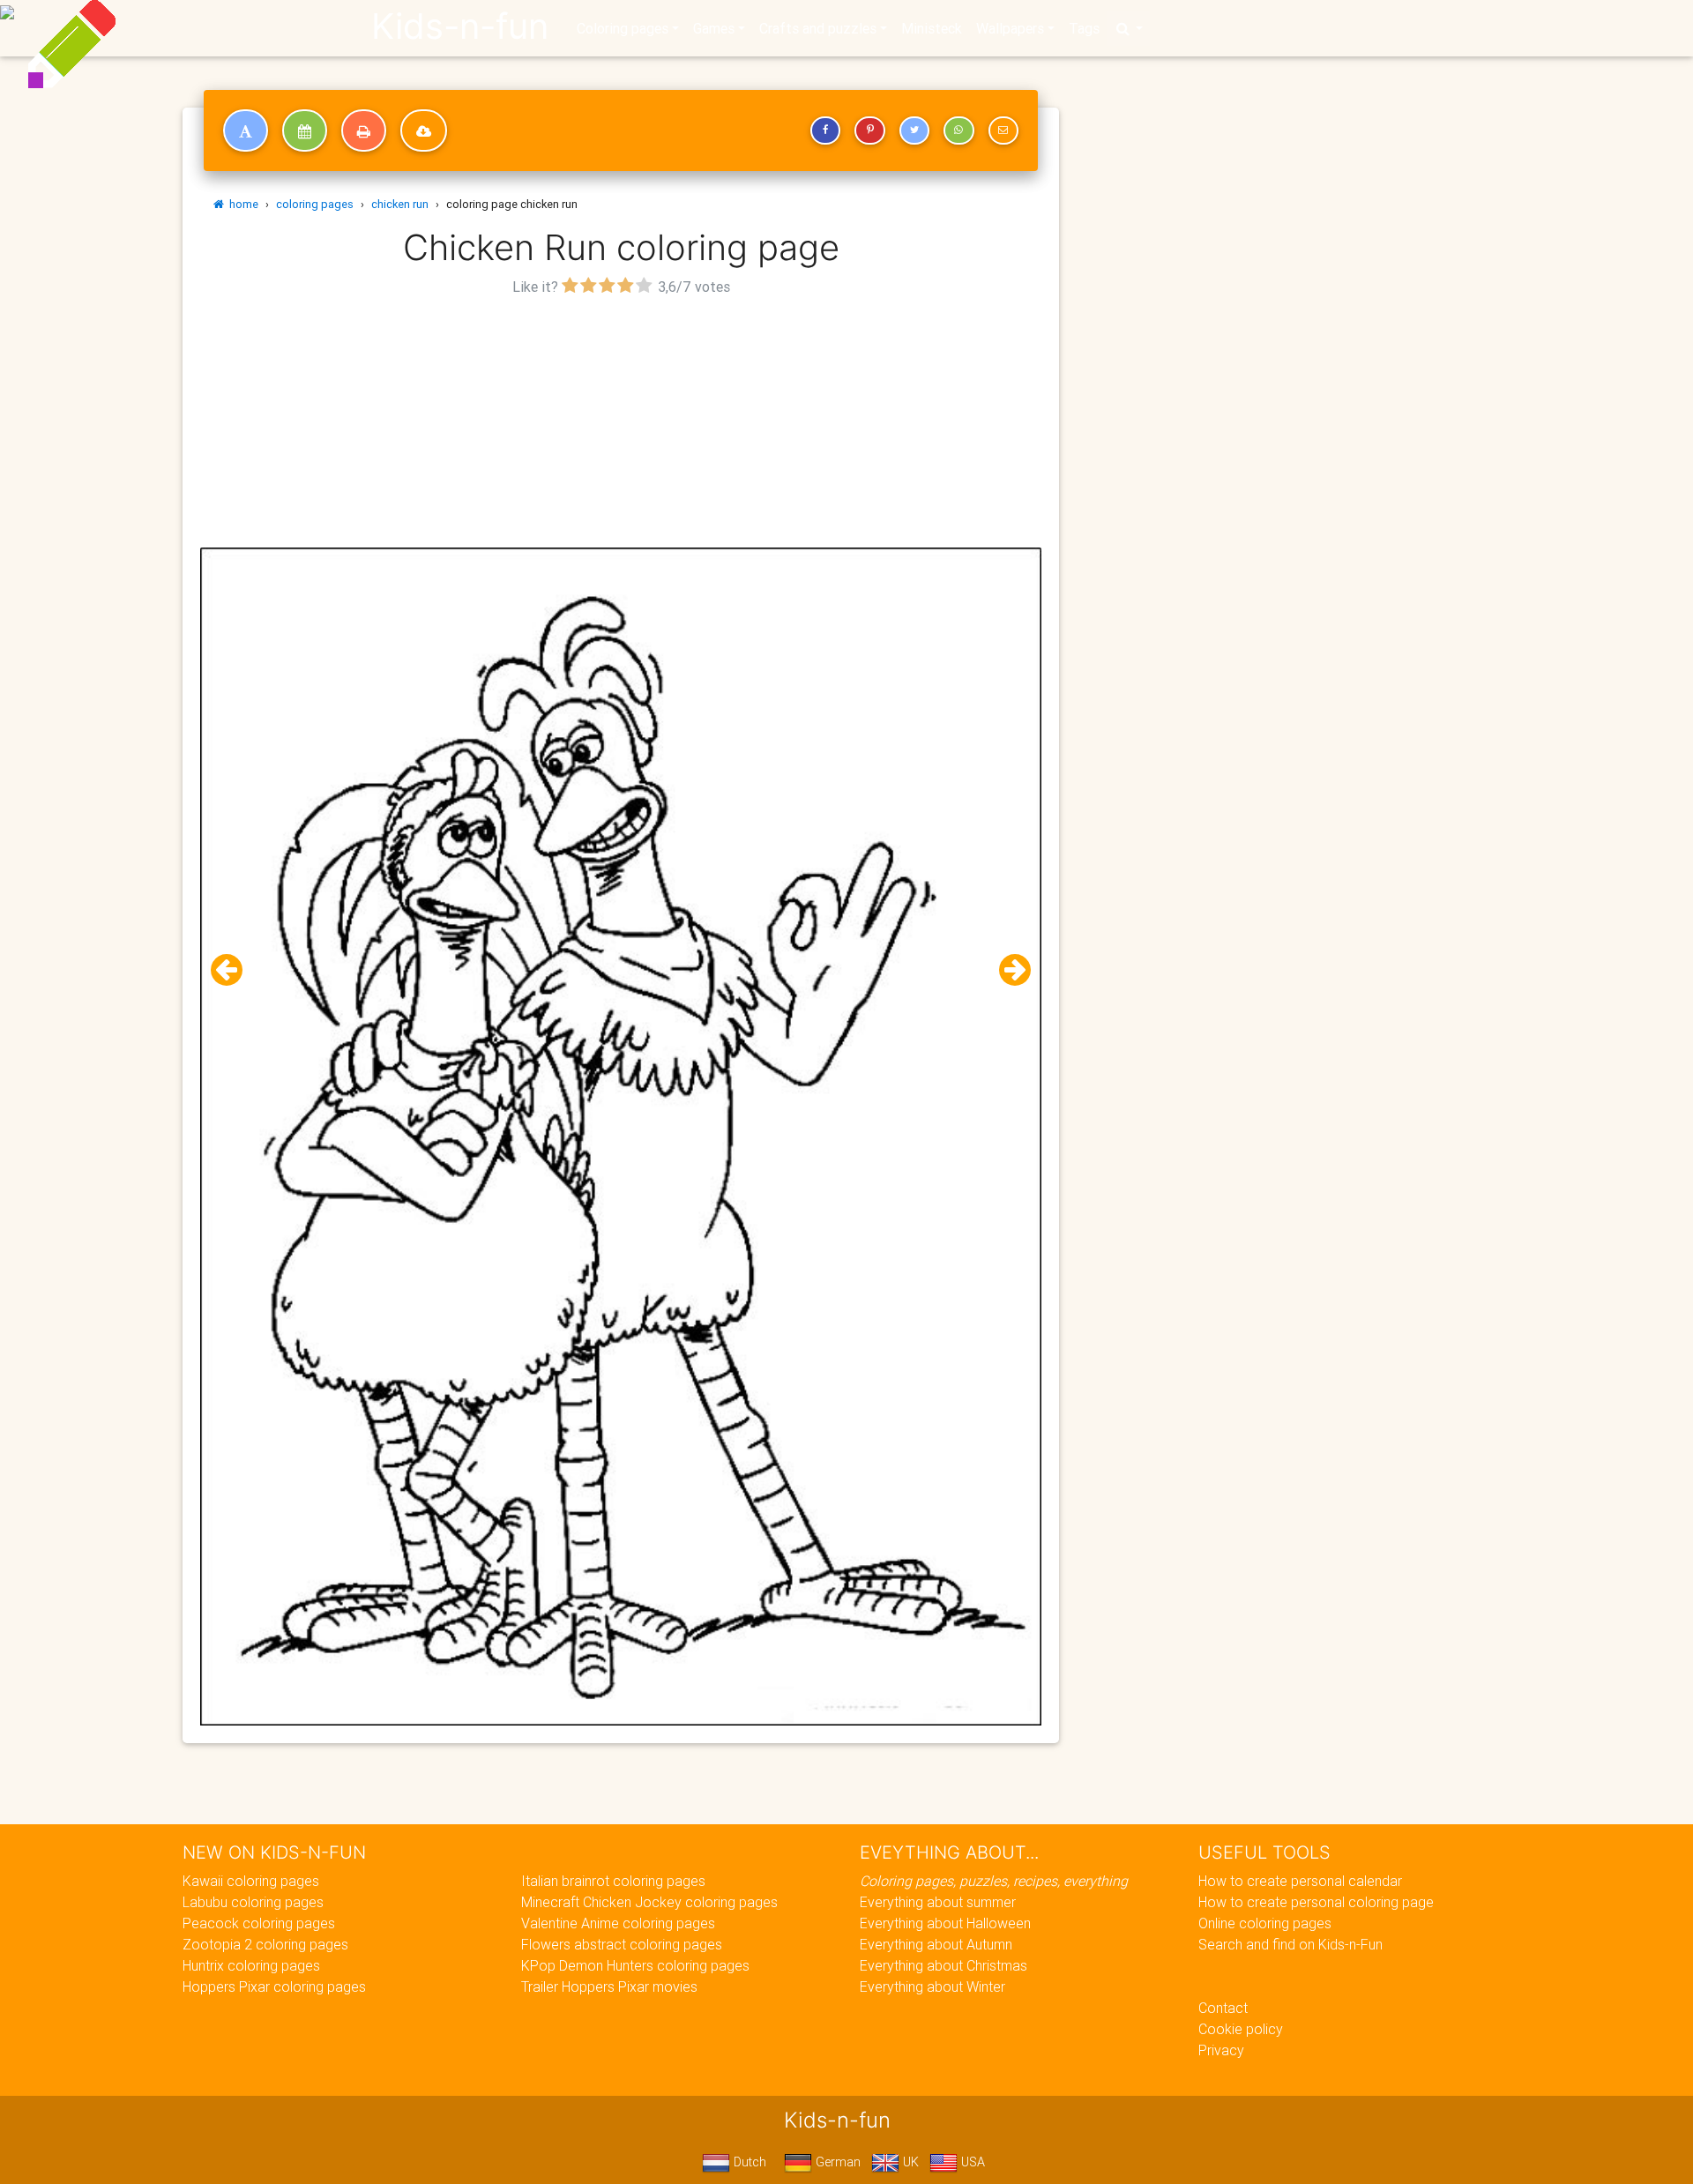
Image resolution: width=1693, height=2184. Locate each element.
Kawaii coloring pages (251, 1881)
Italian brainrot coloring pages (613, 1881)
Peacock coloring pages (259, 1923)
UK (909, 2162)
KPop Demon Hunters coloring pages (635, 1965)
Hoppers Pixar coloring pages (274, 1986)
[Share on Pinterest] (869, 130)
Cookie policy (1241, 2029)
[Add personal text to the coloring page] (246, 130)
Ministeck (932, 28)
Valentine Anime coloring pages (618, 1923)
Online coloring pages (1265, 1923)
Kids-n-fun (460, 26)
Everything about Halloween (945, 1923)
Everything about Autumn (936, 1944)
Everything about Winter (932, 1986)
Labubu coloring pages (253, 1902)
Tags (1084, 28)
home (241, 204)
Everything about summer (938, 1902)
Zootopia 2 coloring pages (265, 1944)
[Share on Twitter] (914, 130)
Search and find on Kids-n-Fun (1290, 1944)
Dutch (748, 2162)
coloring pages (315, 204)
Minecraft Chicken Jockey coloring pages (649, 1902)
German (836, 2162)
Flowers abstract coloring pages (622, 1944)
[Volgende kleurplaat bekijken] (1008, 970)
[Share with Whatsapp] (958, 130)
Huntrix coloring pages (251, 1965)
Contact (1223, 2008)
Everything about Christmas (943, 1965)
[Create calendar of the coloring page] (305, 130)
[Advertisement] (621, 424)
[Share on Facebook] (825, 130)
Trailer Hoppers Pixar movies (609, 1986)
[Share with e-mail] (1003, 130)
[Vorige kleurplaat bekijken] (234, 970)
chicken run (400, 204)
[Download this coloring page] (424, 130)
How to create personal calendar (1300, 1881)
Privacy (1221, 2050)
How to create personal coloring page (1316, 1902)
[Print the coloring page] (364, 130)
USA (971, 2162)
